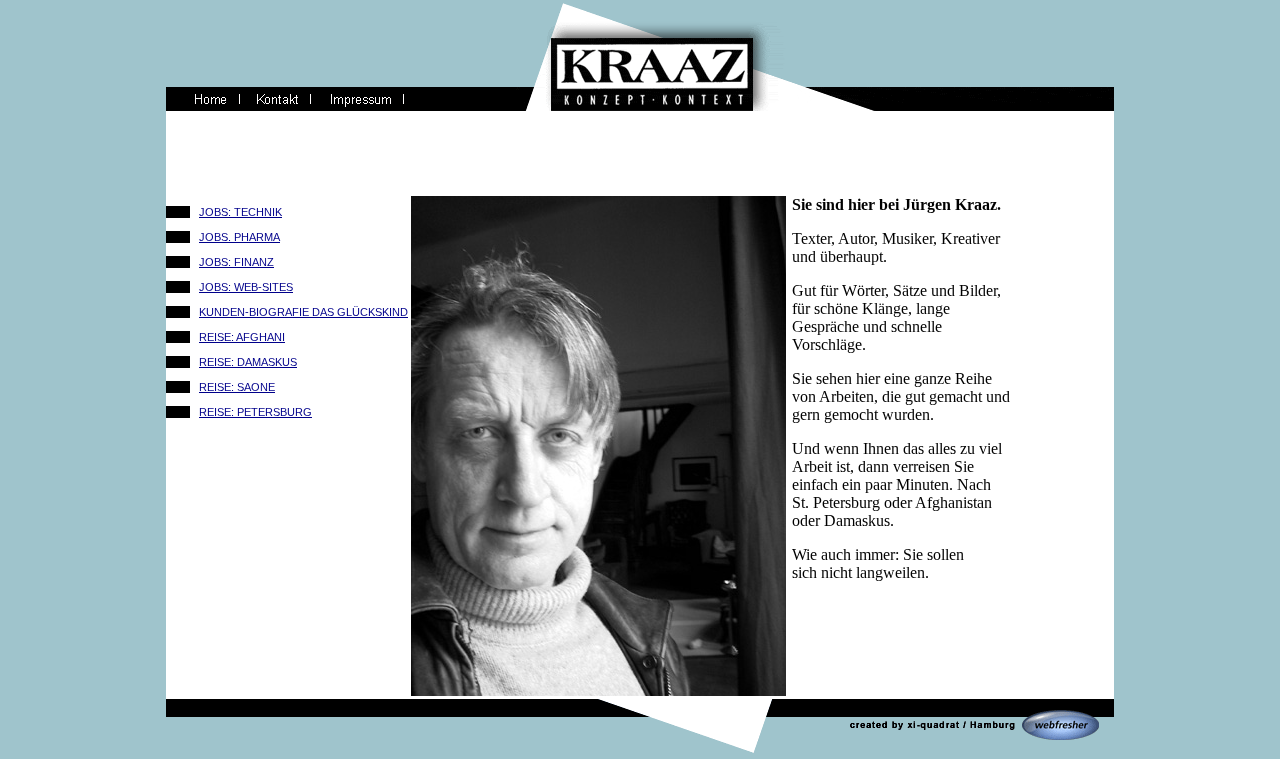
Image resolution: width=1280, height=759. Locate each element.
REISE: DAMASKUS (248, 362)
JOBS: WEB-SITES (246, 287)
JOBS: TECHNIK (240, 212)
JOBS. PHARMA (239, 237)
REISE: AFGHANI (242, 337)
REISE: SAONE (237, 387)
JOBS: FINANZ (236, 262)
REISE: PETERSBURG (255, 412)
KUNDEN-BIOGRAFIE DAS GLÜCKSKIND (303, 312)
